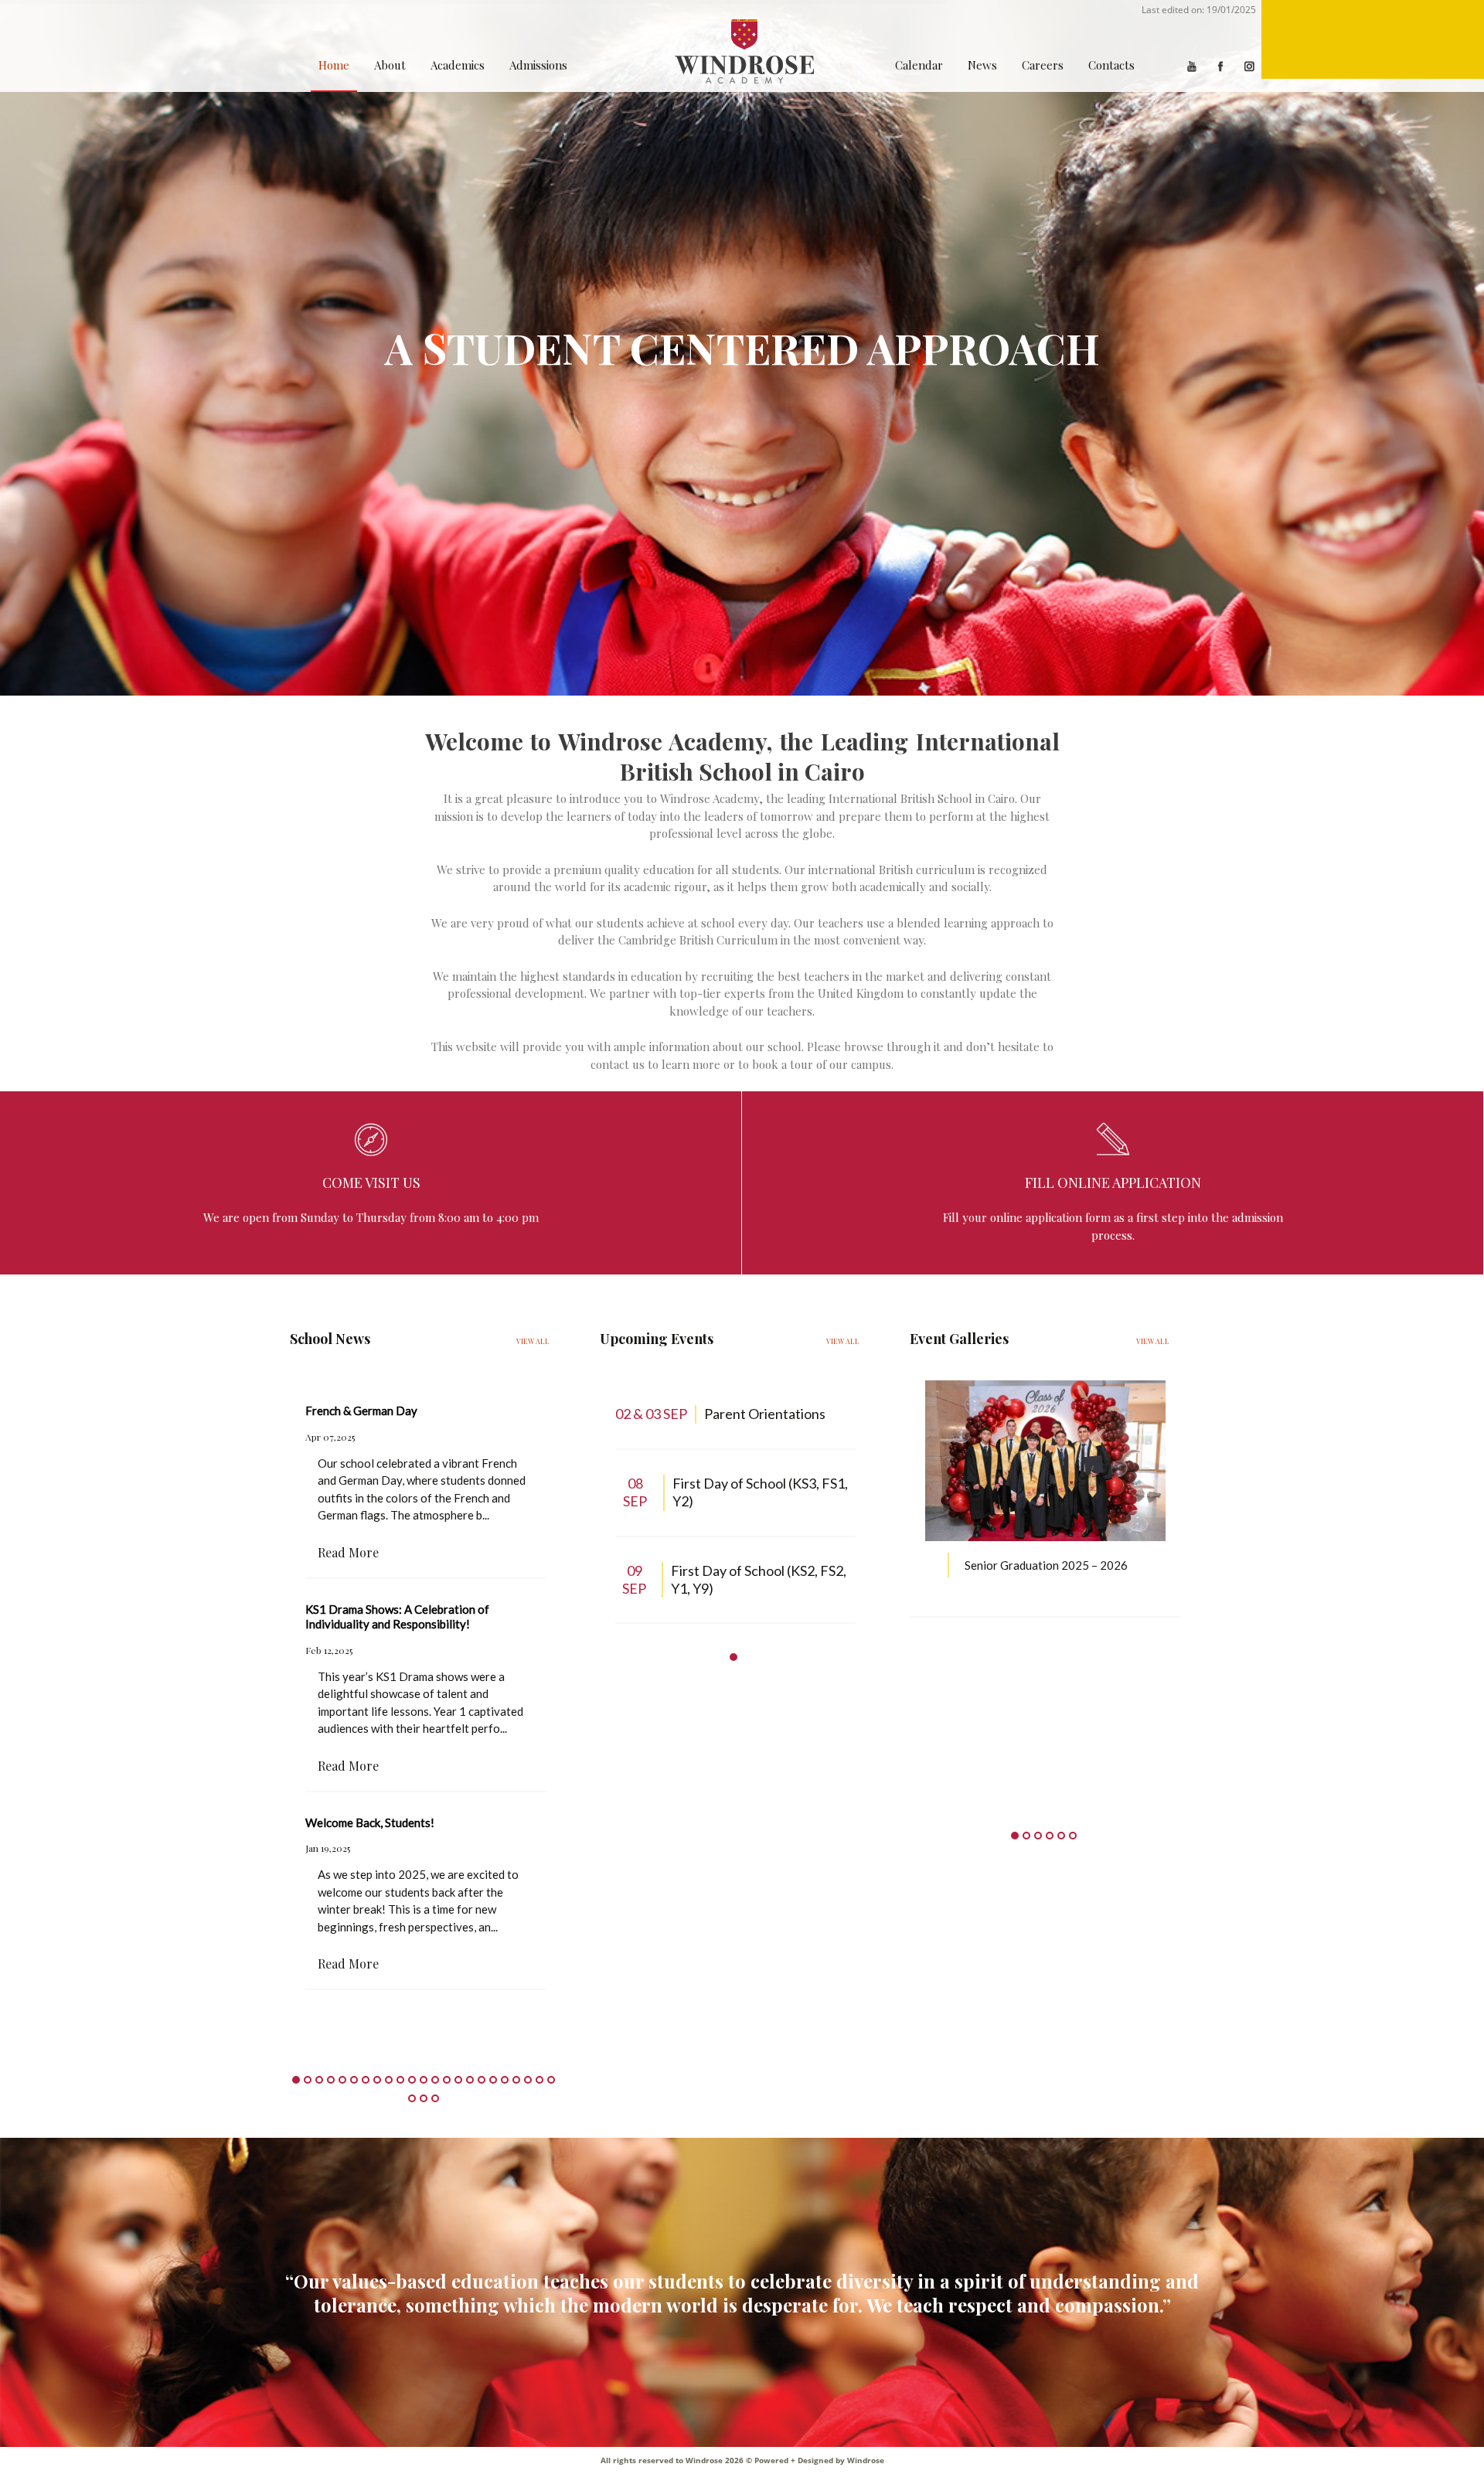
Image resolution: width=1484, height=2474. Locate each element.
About (390, 65)
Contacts (1111, 65)
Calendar (919, 65)
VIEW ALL (533, 1341)
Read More (348, 1552)
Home (334, 65)
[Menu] (1373, 39)
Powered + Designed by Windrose (818, 2460)
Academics (458, 65)
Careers (1043, 65)
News (982, 65)
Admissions (538, 65)
